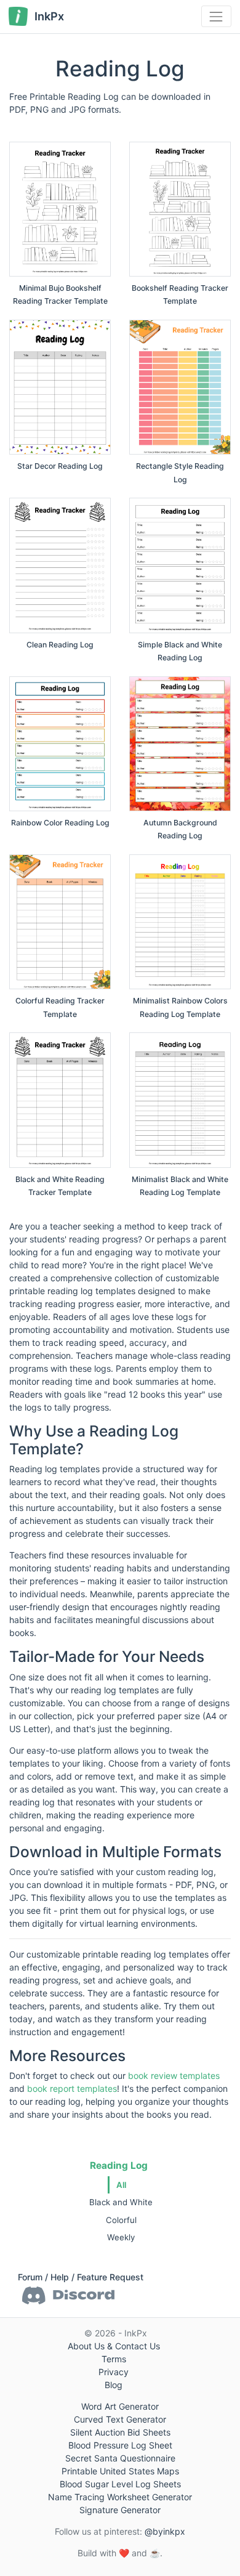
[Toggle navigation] (216, 16)
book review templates (174, 2076)
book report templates (72, 2088)
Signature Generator (120, 2510)
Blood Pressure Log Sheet (120, 2445)
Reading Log (119, 2165)
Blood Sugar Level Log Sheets (120, 2484)
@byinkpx (165, 2531)
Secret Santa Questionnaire (120, 2458)
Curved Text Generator (120, 2419)
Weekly (121, 2237)
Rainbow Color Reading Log (60, 823)
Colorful (121, 2220)
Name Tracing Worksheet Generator (120, 2497)
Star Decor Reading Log (60, 466)
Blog (114, 2385)
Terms (114, 2359)
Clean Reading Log (60, 645)
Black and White (121, 2202)
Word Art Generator (120, 2406)
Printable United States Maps (120, 2471)
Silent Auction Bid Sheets (120, 2432)
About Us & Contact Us (114, 2346)
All (121, 2185)
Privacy (114, 2372)
